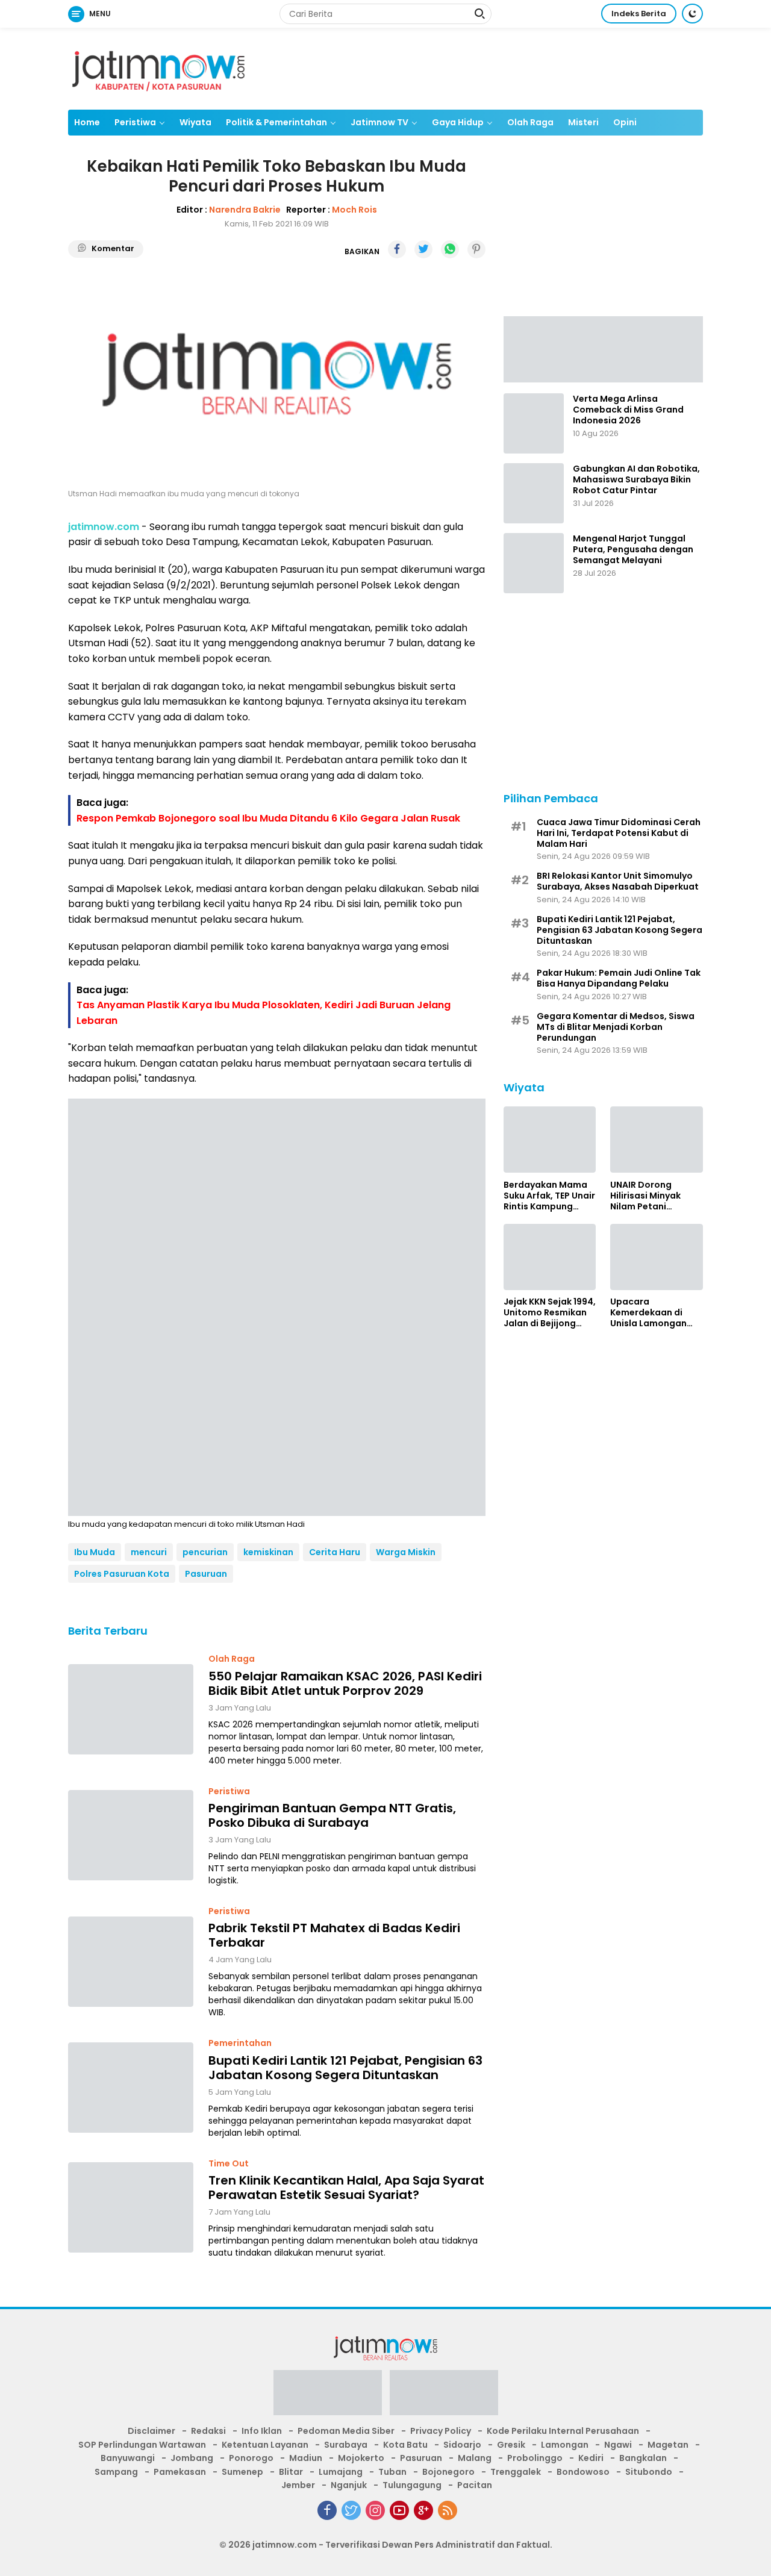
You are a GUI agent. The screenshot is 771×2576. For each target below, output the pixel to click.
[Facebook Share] (397, 249)
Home (87, 122)
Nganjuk (349, 2485)
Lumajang (341, 2472)
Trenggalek (516, 2472)
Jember (298, 2485)
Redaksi (208, 2431)
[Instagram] (375, 2510)
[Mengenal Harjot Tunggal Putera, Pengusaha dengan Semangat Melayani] (534, 563)
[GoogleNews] (423, 2510)
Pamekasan (180, 2472)
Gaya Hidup (458, 122)
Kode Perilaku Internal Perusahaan (563, 2431)
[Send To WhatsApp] (450, 249)
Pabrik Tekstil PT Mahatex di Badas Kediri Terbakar (334, 1935)
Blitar (291, 2472)
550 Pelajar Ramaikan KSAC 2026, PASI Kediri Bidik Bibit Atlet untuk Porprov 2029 (345, 1683)
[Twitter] (351, 2510)
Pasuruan (206, 1574)
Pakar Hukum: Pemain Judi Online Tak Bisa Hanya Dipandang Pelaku (619, 978)
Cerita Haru (335, 1552)
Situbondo (649, 2472)
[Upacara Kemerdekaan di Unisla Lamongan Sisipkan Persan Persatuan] (657, 1257)
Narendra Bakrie (245, 210)
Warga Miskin (406, 1552)
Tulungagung (412, 2485)
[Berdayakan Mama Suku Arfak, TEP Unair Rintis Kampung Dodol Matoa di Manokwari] (550, 1140)
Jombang (192, 2458)
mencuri (149, 1552)
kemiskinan (268, 1552)
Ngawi (618, 2445)
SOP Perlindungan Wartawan (142, 2445)
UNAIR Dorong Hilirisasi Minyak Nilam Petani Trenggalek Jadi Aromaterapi (646, 1195)
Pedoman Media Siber (346, 2431)
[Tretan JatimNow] (603, 348)
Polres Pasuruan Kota (122, 1574)
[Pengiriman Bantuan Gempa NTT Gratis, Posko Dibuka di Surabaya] (131, 1835)
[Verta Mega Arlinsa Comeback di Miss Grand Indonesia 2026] (534, 423)
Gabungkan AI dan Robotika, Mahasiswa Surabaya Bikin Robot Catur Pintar (636, 480)
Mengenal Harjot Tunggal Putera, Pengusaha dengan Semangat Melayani (633, 550)
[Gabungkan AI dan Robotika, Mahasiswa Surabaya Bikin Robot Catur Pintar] (534, 493)
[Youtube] (399, 2510)
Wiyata (195, 122)
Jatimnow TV (379, 122)
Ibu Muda (95, 1552)
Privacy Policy (441, 2431)
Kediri (591, 2458)
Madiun (306, 2458)
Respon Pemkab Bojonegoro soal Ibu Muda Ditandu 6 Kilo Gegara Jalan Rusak (268, 818)
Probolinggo (535, 2458)
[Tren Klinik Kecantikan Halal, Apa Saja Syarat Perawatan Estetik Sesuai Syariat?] (131, 2207)
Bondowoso (583, 2472)
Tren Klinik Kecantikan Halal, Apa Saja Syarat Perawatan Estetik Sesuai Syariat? (346, 2188)
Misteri (583, 122)
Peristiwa (135, 122)
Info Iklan (262, 2431)
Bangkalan (643, 2458)
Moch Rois (354, 210)
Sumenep (242, 2472)
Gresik (511, 2445)
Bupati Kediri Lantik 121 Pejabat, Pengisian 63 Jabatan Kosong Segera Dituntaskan (345, 2068)
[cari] (479, 15)
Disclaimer (151, 2431)
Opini (625, 122)
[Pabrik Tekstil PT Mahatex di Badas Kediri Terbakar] (131, 1962)
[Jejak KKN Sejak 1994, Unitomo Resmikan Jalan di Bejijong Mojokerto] (550, 1257)
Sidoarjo (462, 2445)
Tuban (392, 2472)
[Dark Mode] (692, 14)
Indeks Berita (639, 14)
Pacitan (475, 2485)
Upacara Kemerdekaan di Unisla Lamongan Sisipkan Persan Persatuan (648, 1313)
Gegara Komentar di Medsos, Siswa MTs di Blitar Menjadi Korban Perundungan (616, 1027)
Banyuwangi (128, 2458)
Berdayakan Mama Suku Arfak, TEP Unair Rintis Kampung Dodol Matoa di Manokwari (549, 1195)
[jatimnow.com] (158, 68)
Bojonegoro (448, 2472)
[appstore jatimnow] (444, 2397)
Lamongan (565, 2445)
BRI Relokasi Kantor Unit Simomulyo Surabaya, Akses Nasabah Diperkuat (618, 881)
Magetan (668, 2445)
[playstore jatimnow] (328, 2397)
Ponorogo (251, 2458)
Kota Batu (405, 2445)
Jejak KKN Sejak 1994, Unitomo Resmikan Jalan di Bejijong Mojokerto (550, 1313)
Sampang (116, 2472)
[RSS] (448, 2510)
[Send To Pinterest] (476, 249)
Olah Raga (530, 122)
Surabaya (346, 2445)
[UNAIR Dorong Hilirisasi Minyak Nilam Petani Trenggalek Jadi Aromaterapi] (657, 1140)
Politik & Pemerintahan (276, 122)
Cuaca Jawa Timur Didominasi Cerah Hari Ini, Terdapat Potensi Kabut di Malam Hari (619, 833)
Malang (475, 2458)
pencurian (205, 1552)
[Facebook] (327, 2510)
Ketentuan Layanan (265, 2445)
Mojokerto (361, 2458)
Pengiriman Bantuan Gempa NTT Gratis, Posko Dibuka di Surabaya (332, 1815)
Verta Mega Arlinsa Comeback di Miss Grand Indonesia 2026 (628, 410)
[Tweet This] (423, 249)
